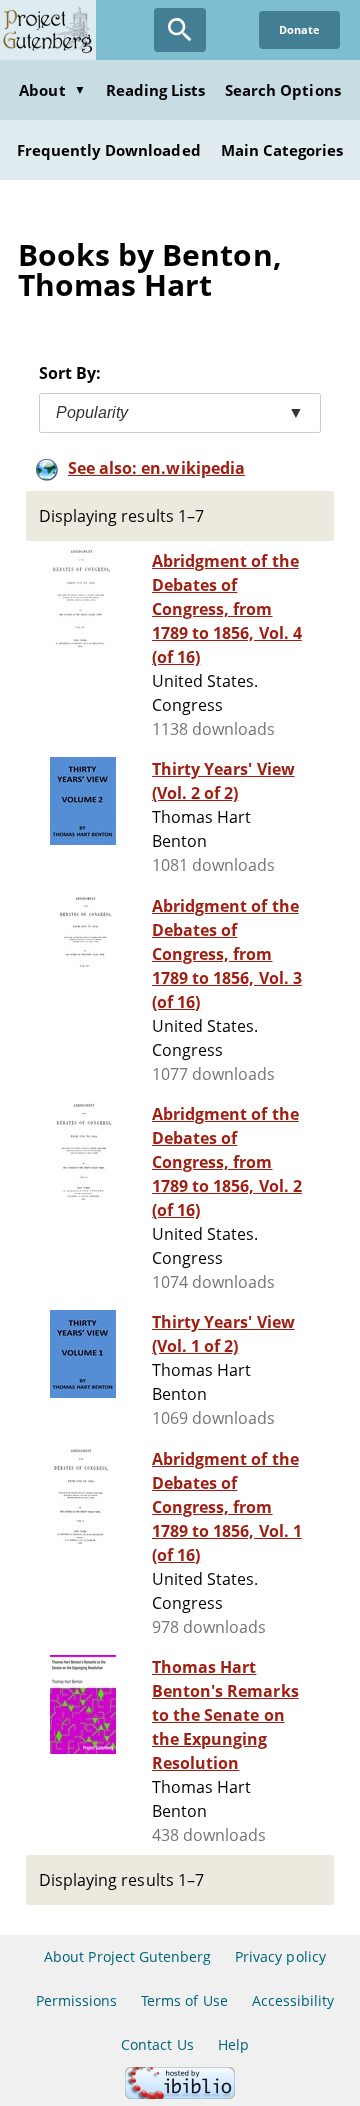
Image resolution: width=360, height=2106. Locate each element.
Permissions (76, 2000)
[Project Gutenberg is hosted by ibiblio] (180, 2093)
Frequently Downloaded (109, 150)
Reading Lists (156, 90)
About (52, 90)
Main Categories (282, 150)
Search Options (283, 90)
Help (233, 2044)
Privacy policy (280, 1956)
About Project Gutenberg (127, 1956)
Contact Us (157, 2044)
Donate (299, 29)
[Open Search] (180, 30)
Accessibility (293, 2000)
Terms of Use (184, 2000)
